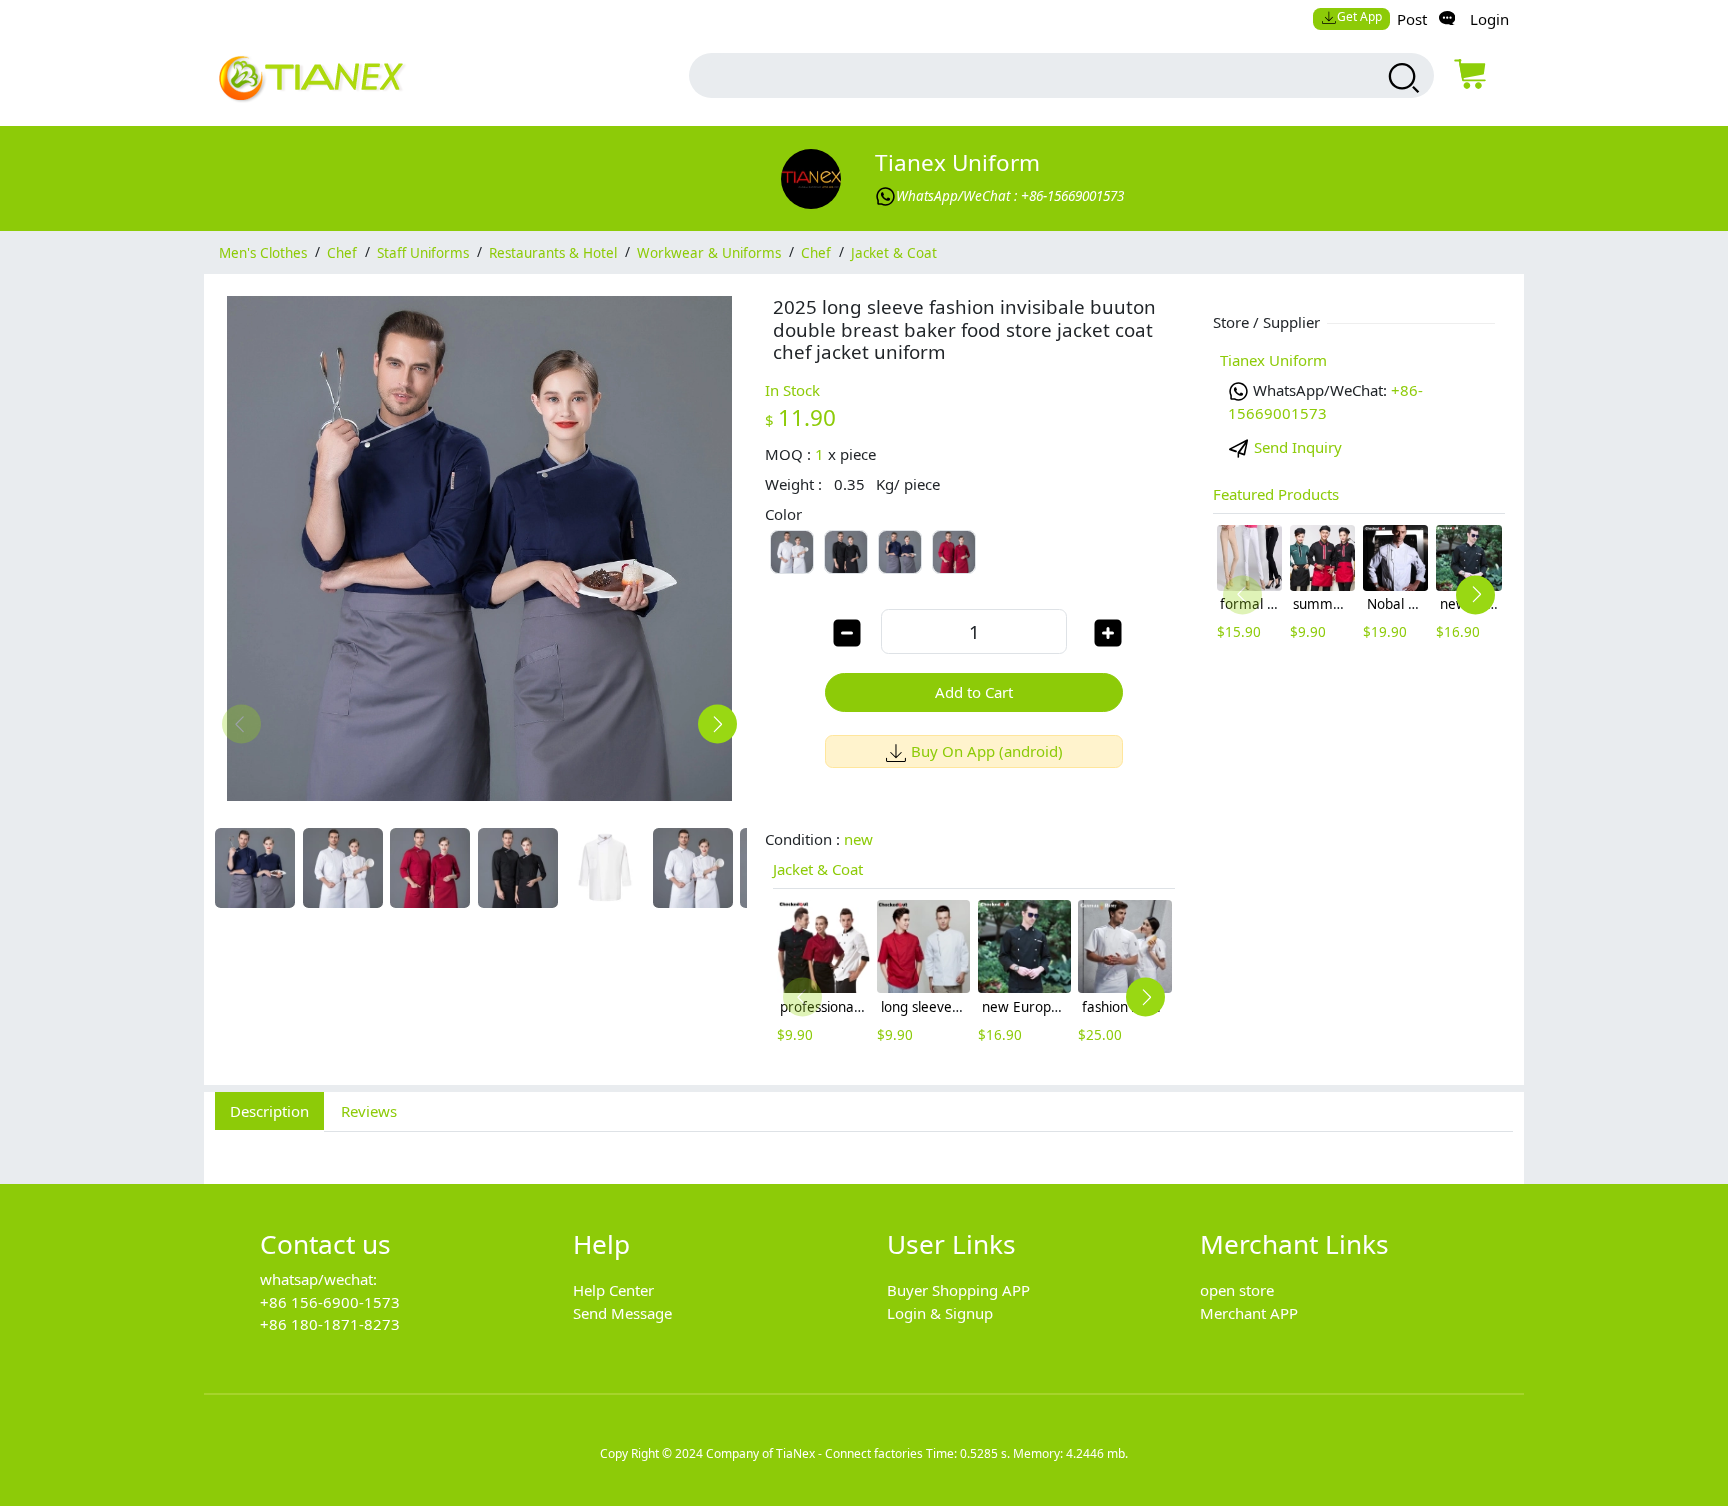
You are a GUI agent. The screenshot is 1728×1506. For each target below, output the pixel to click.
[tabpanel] (864, 1147)
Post (1412, 19)
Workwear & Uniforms (709, 252)
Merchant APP (1249, 1313)
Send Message (622, 1313)
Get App (1359, 16)
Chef (342, 252)
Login (1489, 19)
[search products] (1401, 78)
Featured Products (1276, 494)
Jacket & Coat (894, 252)
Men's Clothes (263, 252)
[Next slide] (717, 723)
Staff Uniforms (423, 252)
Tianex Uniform (957, 162)
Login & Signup (940, 1313)
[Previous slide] (241, 723)
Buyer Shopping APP (958, 1290)
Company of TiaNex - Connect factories (814, 1453)
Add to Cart (974, 692)
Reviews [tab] (369, 1111)
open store (1237, 1290)
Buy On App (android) (987, 751)
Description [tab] (269, 1111)
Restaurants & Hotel (553, 252)
